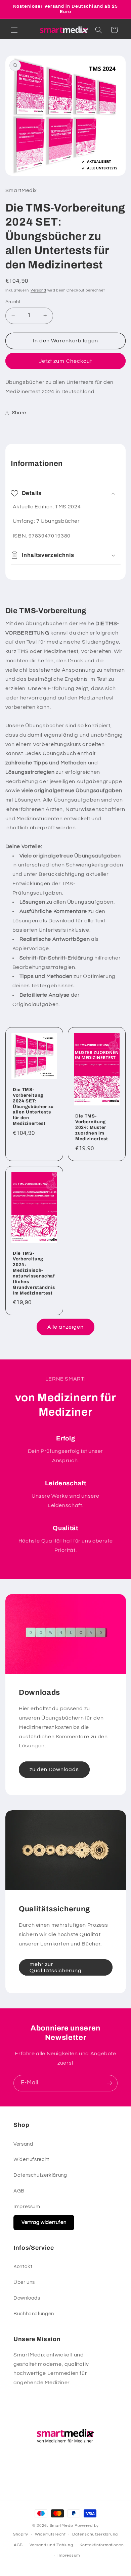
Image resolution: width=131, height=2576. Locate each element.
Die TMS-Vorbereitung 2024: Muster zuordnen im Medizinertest (92, 1128)
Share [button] (19, 413)
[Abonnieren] (110, 2083)
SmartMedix (62, 2526)
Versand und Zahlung (51, 2545)
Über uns (24, 2282)
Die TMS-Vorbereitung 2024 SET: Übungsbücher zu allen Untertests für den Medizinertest (33, 1107)
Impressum (27, 2207)
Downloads (27, 2298)
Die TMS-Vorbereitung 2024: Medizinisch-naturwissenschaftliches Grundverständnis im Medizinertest (34, 1273)
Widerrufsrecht (31, 2159)
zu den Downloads (54, 1769)
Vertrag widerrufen (44, 2222)
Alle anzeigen (66, 1327)
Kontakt (23, 2267)
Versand (38, 290)
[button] (14, 30)
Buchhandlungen (34, 2314)
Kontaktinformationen (102, 2545)
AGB (19, 2191)
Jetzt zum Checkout (65, 361)
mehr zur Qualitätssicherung (55, 1967)
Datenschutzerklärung (40, 2175)
